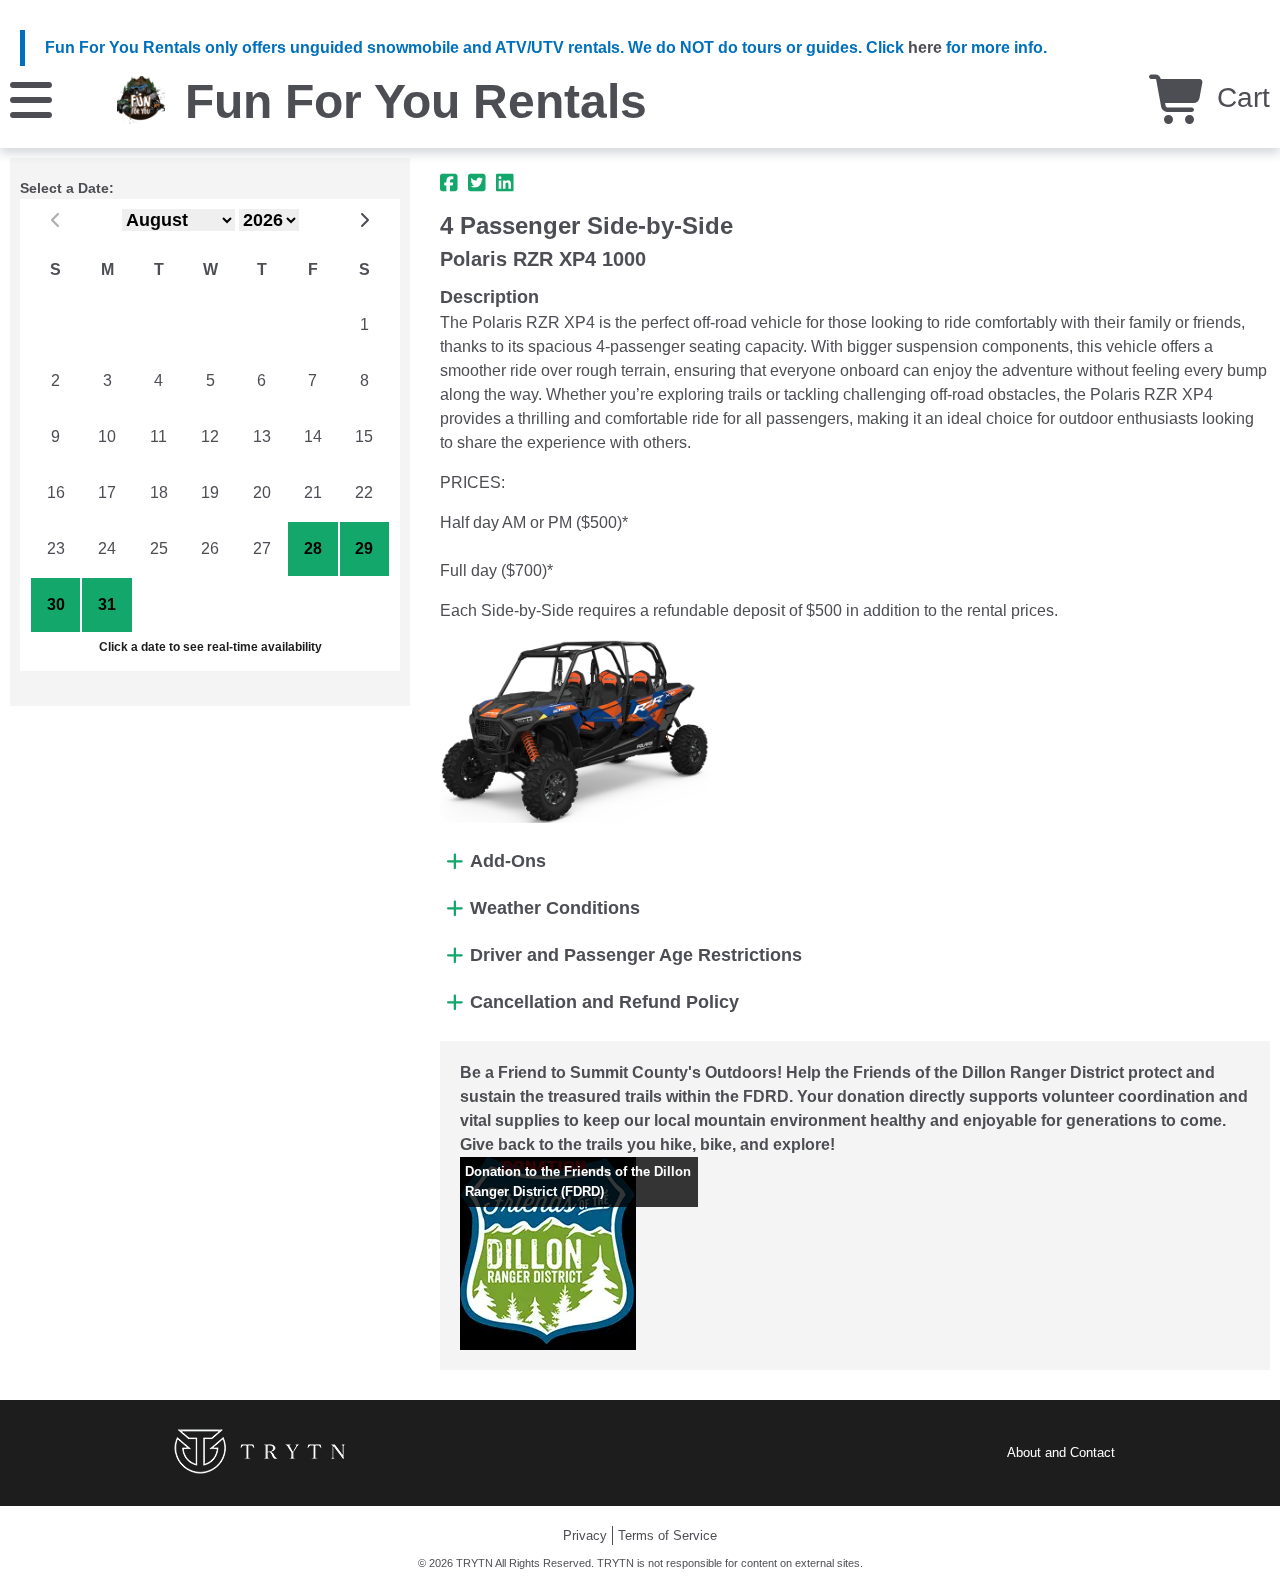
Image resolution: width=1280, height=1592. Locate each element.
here (925, 47)
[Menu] (31, 98)
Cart (1239, 97)
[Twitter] (477, 183)
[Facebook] (449, 183)
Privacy (585, 1535)
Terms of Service (667, 1535)
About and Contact (1061, 1452)
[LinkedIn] (505, 183)
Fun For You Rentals (416, 101)
